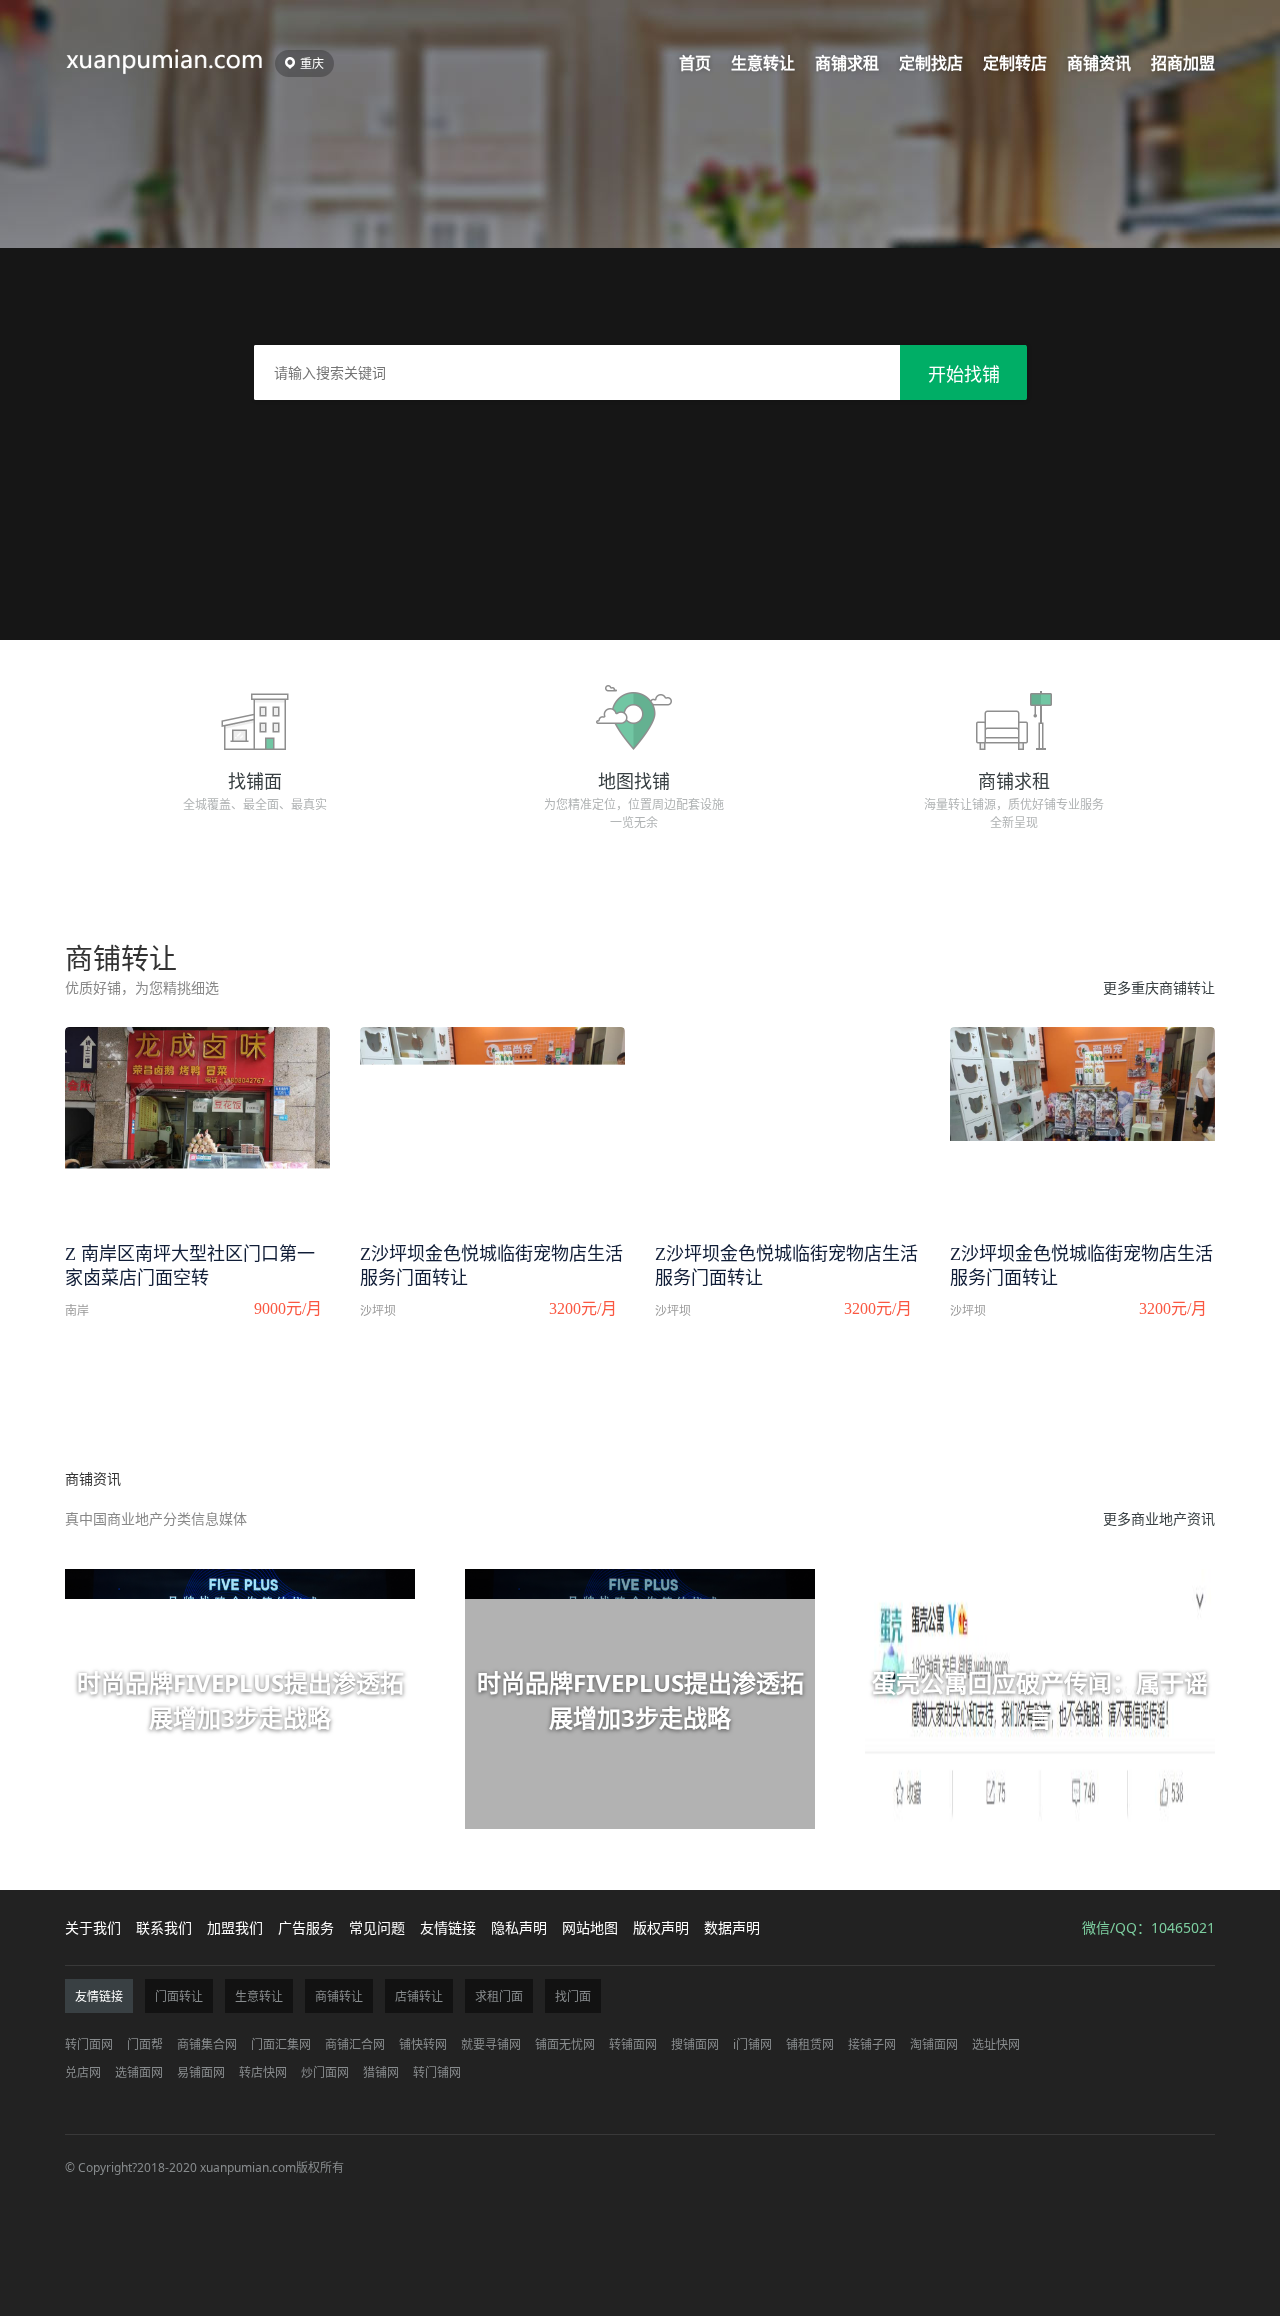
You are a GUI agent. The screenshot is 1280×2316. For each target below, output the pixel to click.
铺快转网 (423, 2044)
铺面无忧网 (565, 2044)
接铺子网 (872, 2044)
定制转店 (1015, 63)
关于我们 (93, 1927)
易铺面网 (201, 2072)
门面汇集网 (281, 2044)
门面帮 (145, 2044)
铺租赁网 (810, 2044)
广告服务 (306, 1927)
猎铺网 (381, 2072)
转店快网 (263, 2072)
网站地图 (590, 1927)
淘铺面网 (934, 2044)
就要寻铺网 (491, 2044)
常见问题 (377, 1927)
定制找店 (931, 63)
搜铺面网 (695, 2044)
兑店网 (83, 2072)
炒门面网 (325, 2072)
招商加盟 (1183, 63)
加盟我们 (235, 1927)
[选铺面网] (165, 58)
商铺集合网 (207, 2044)
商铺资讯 (1099, 63)
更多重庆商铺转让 (1159, 987)
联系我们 (164, 1927)
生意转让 (763, 63)
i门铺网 (752, 2044)
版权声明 (661, 1927)
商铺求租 (847, 63)
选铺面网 (139, 2072)
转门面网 (89, 2044)
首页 (695, 63)
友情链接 (448, 1927)
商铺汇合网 (355, 2044)
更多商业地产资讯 (1159, 1518)
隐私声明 (519, 1927)
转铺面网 (633, 2044)
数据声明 (732, 1927)
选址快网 (996, 2044)
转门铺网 (437, 2072)
